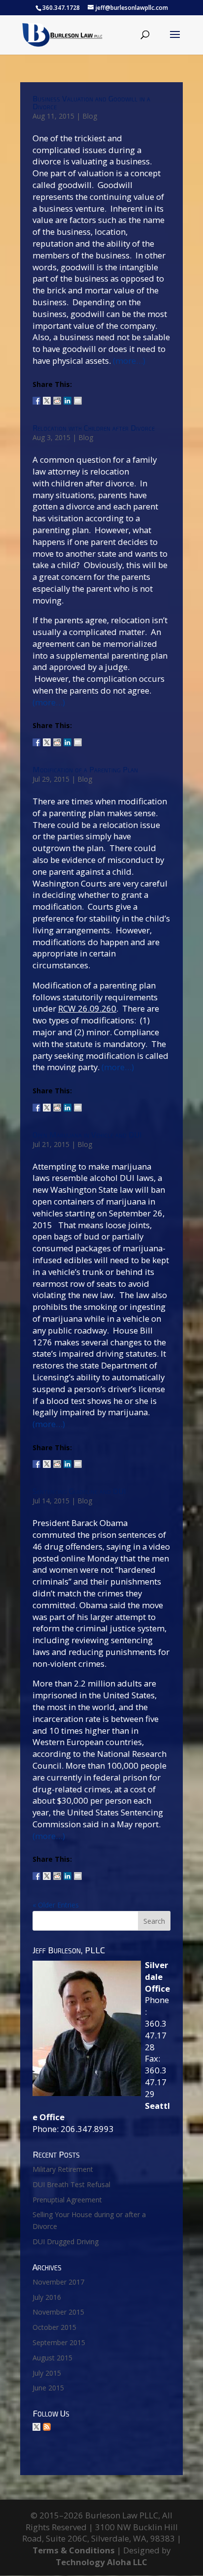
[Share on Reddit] (57, 397)
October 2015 (54, 2327)
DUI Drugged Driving (66, 2242)
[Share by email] (78, 397)
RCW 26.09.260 (87, 1008)
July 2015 (47, 2373)
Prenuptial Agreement (67, 2200)
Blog (90, 116)
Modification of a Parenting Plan (85, 769)
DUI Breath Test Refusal (71, 2184)
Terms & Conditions (74, 2550)
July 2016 (47, 2297)
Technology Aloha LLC (101, 2562)
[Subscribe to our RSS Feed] (47, 2427)
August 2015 (52, 2358)
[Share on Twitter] (47, 397)
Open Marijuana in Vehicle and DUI (87, 1134)
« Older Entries (56, 1905)
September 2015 (59, 2342)
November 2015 (58, 2312)
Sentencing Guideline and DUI (79, 1491)
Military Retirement (63, 2169)
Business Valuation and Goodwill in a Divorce (91, 102)
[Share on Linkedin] (68, 397)
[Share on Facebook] (36, 397)
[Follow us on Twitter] (36, 2427)
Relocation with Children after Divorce (94, 428)
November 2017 (58, 2282)
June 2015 (48, 2388)
